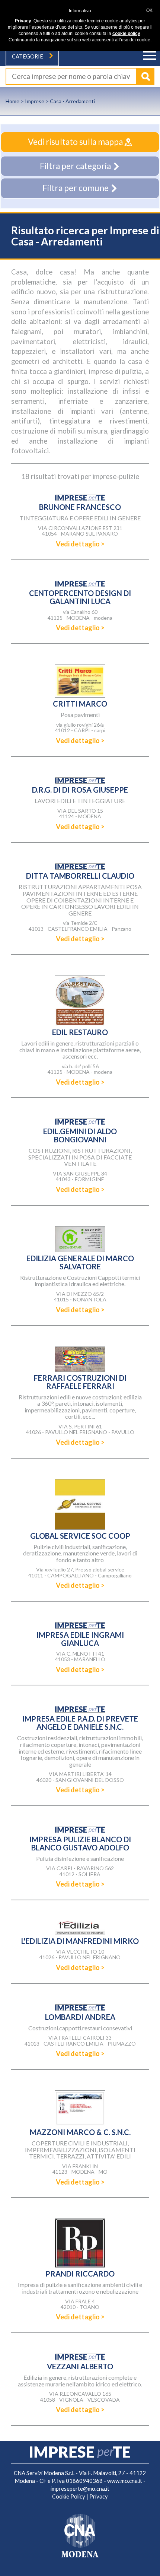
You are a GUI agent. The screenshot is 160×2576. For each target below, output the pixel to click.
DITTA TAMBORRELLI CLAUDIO (80, 876)
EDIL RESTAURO (80, 1032)
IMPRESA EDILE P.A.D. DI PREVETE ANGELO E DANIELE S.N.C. (80, 1723)
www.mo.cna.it (125, 2481)
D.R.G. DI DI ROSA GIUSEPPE (80, 790)
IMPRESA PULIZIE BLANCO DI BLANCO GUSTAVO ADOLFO (80, 1843)
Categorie (28, 56)
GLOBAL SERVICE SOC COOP (80, 1536)
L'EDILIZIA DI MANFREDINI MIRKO (80, 1941)
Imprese (35, 101)
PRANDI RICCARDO (80, 2274)
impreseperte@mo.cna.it (80, 2489)
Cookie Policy (69, 2496)
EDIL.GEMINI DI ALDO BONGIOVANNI (80, 1135)
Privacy (99, 2496)
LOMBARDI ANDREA (80, 2017)
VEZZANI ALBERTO (80, 2366)
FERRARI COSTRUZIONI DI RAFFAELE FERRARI (80, 1382)
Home (12, 101)
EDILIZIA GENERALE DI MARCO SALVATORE (80, 1262)
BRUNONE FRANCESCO (80, 507)
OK (149, 10)
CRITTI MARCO (80, 704)
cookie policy (126, 34)
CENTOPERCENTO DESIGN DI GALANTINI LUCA (80, 597)
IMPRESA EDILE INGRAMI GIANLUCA (80, 1639)
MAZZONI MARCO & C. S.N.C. (80, 2132)
